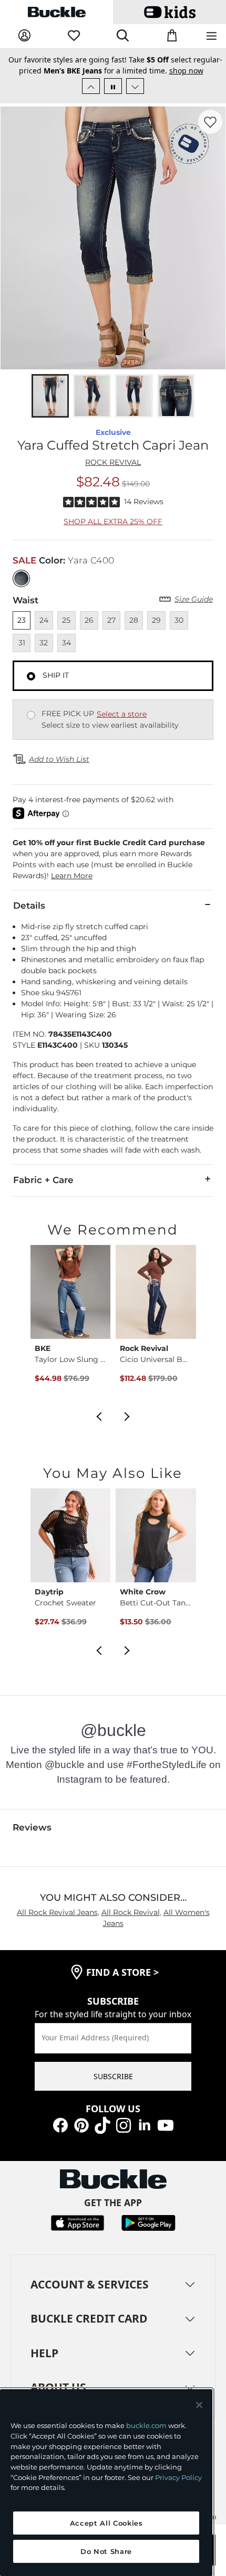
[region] (106, 2483)
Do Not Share (106, 2551)
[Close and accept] (199, 2405)
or (110, 74)
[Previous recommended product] (99, 1415)
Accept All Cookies (106, 2523)
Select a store (122, 714)
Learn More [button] (72, 876)
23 (22, 620)
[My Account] (24, 36)
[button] (113, 859)
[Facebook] (60, 2124)
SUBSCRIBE (113, 2076)
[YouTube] (166, 2124)
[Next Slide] (135, 86)
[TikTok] (102, 2124)
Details (29, 906)
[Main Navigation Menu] (212, 36)
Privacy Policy (178, 2477)
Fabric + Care (43, 1180)
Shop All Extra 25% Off (113, 521)
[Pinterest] (81, 2124)
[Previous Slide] (91, 86)
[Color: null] (21, 578)
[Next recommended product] (127, 1415)
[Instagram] (124, 2124)
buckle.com (146, 2425)
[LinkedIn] (145, 2124)
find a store (122, 1972)
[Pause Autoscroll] (113, 86)
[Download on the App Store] (78, 2222)
